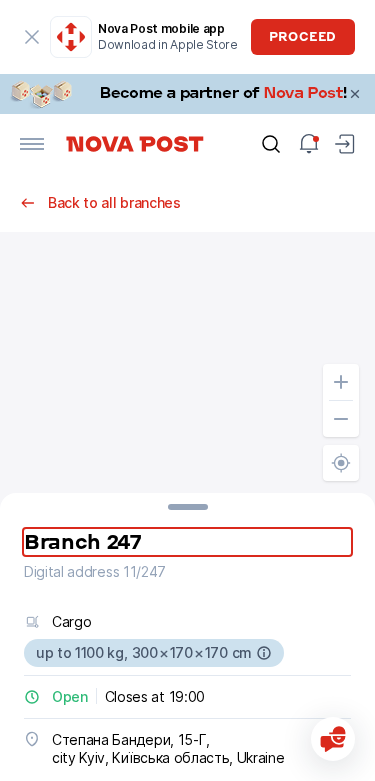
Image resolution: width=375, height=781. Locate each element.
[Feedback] (333, 739)
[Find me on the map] (341, 463)
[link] (187, 94)
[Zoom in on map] (341, 382)
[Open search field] (271, 144)
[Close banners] (355, 94)
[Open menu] (32, 144)
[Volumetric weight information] (264, 653)
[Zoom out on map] (341, 419)
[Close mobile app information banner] (32, 37)
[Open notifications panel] (309, 144)
